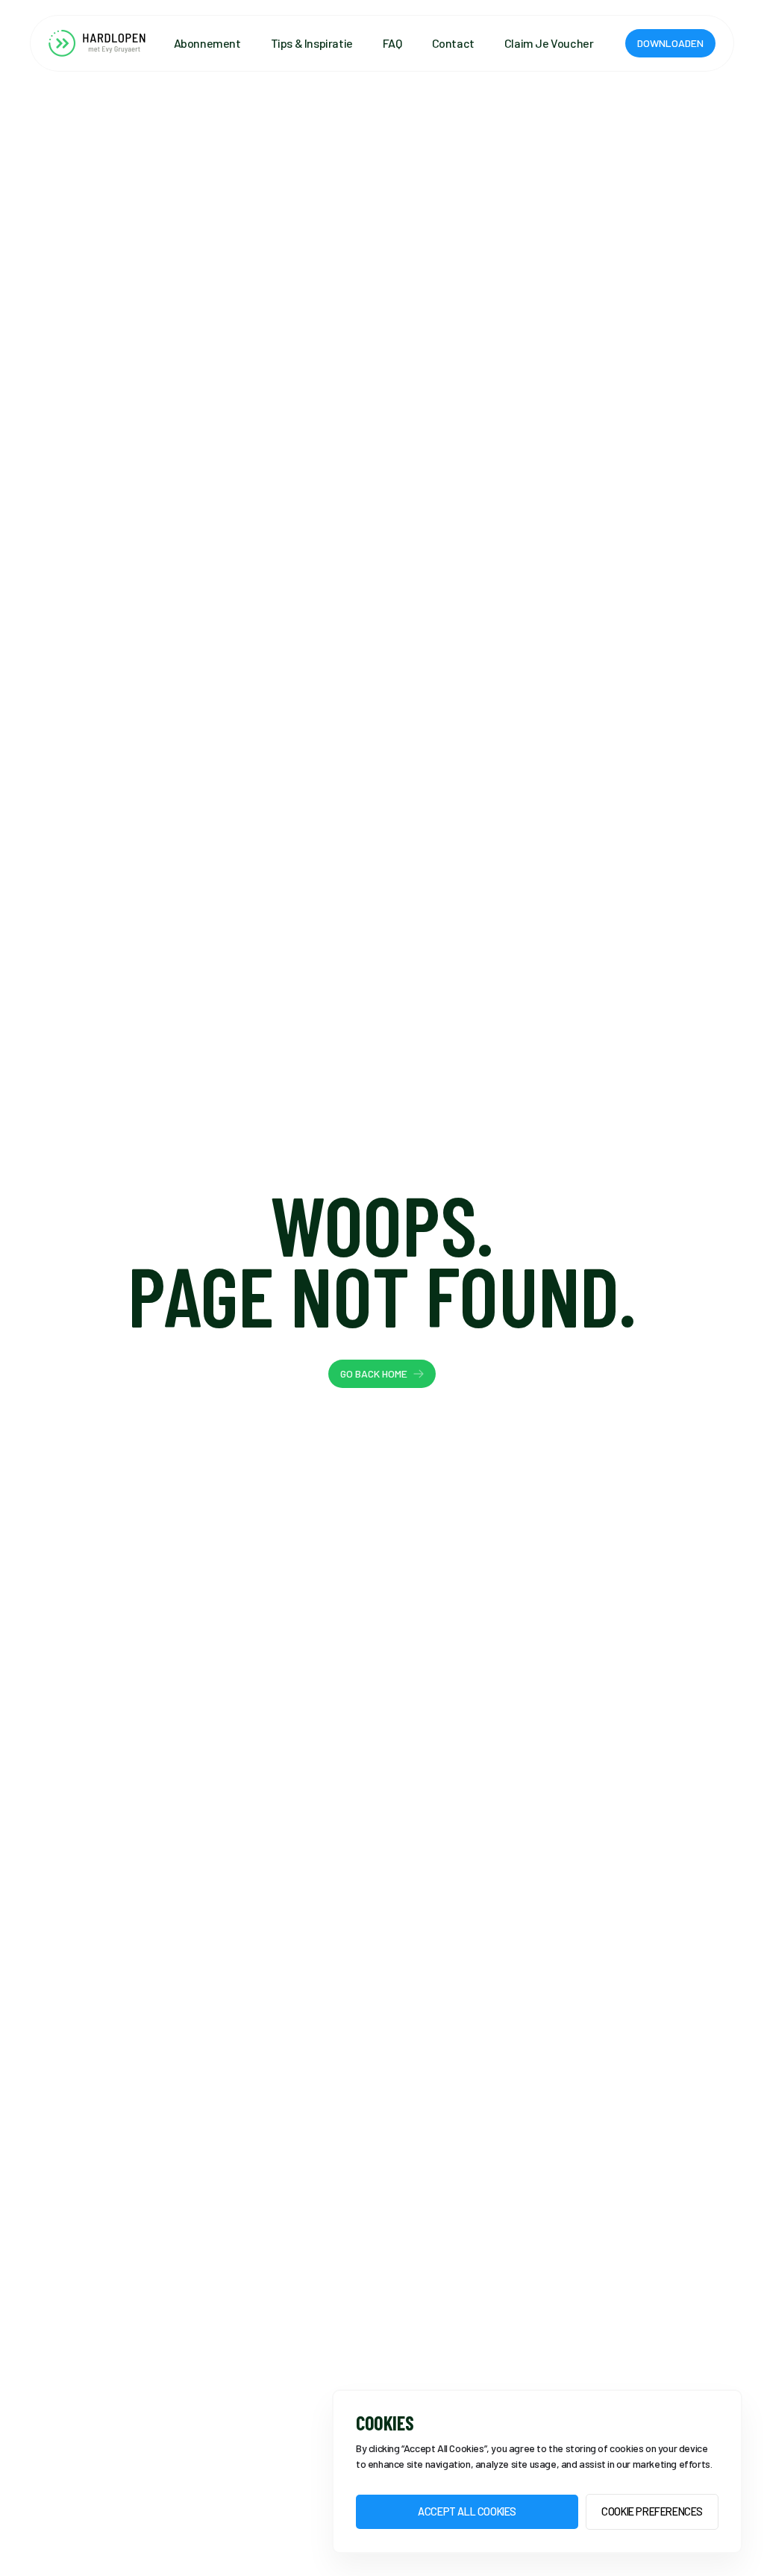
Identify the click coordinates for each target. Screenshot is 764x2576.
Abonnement (207, 43)
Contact (453, 43)
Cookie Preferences (652, 2511)
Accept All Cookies (467, 2511)
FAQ (392, 43)
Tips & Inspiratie (312, 43)
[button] (670, 43)
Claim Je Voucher (549, 43)
